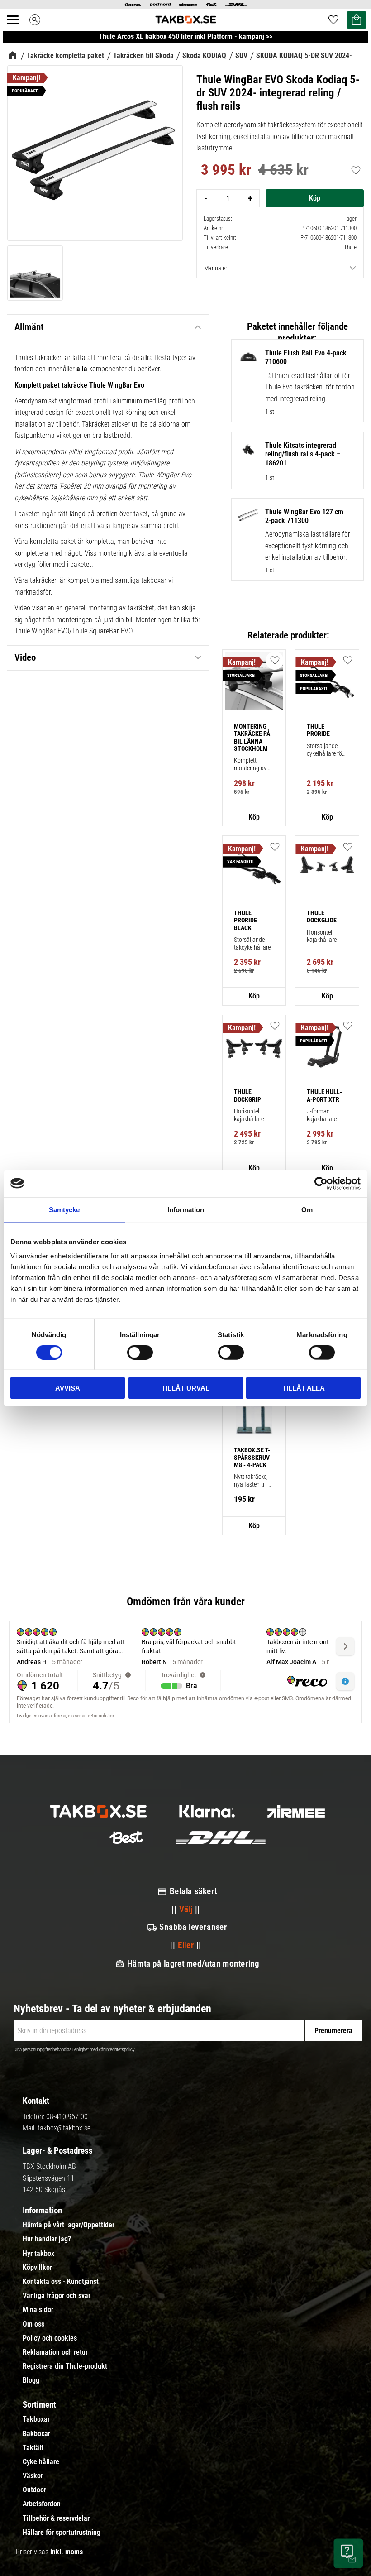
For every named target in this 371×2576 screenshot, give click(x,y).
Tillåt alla (304, 1388)
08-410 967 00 (67, 2117)
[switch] (140, 1352)
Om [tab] (307, 1209)
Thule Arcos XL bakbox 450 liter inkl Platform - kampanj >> (185, 36)
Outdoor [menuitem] (34, 2490)
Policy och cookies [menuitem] (50, 2338)
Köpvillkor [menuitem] (37, 2268)
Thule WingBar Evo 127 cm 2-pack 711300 (304, 516)
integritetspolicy (120, 2050)
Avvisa (68, 1388)
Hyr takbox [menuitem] (38, 2254)
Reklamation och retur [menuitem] (55, 2352)
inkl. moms (67, 2552)
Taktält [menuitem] (33, 2448)
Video (25, 657)
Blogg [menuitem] (31, 2380)
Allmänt (29, 327)
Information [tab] (186, 1209)
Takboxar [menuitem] (36, 2419)
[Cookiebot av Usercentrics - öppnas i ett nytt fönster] (321, 1183)
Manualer (216, 268)
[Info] (254, 817)
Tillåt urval (185, 1388)
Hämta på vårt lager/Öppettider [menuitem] (69, 2225)
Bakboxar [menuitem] (36, 2434)
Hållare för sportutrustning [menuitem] (62, 2533)
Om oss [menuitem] (33, 2324)
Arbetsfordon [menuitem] (42, 2504)
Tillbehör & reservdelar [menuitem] (56, 2518)
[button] (18, 30)
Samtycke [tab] (64, 1209)
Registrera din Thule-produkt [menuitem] (65, 2366)
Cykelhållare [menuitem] (41, 2462)
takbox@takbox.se (64, 2128)
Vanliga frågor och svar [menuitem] (57, 2296)
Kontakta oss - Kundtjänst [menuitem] (61, 2282)
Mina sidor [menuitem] (38, 2310)
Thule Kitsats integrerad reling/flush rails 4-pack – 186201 (303, 454)
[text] (226, 171)
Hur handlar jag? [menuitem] (47, 2239)
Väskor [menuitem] (33, 2476)
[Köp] (315, 198)
